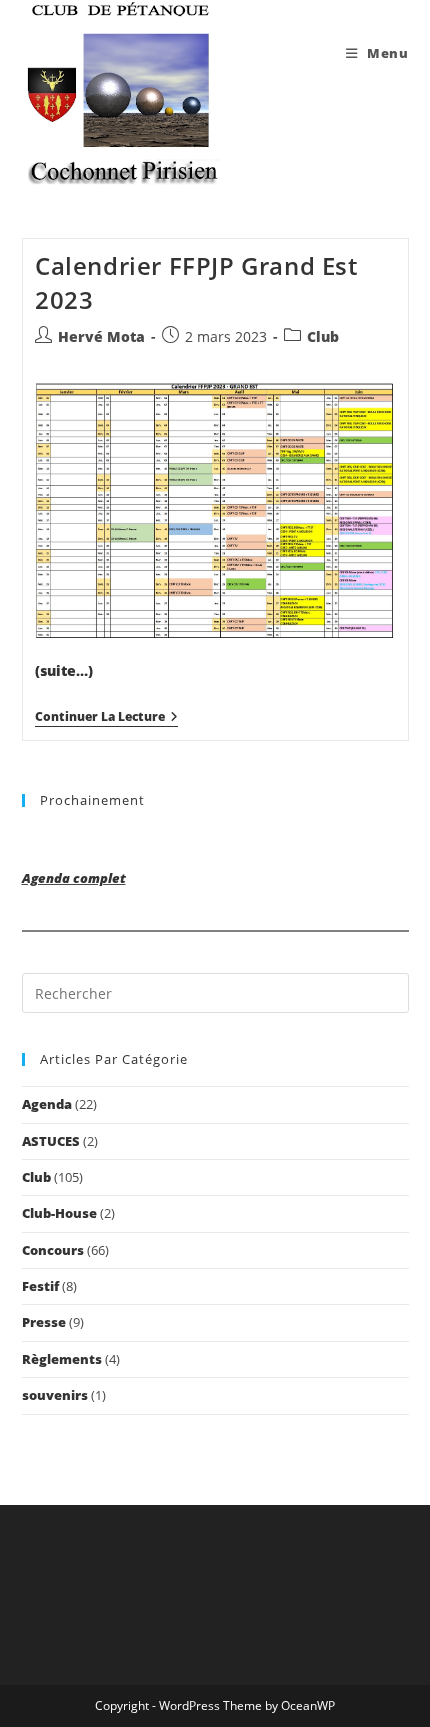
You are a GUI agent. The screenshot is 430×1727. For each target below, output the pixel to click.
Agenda (47, 1104)
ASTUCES (51, 1141)
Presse (44, 1322)
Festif (40, 1286)
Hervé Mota (101, 336)
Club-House (59, 1213)
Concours (53, 1250)
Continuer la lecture (106, 718)
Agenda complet (74, 878)
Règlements (62, 1359)
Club (323, 336)
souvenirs (55, 1395)
